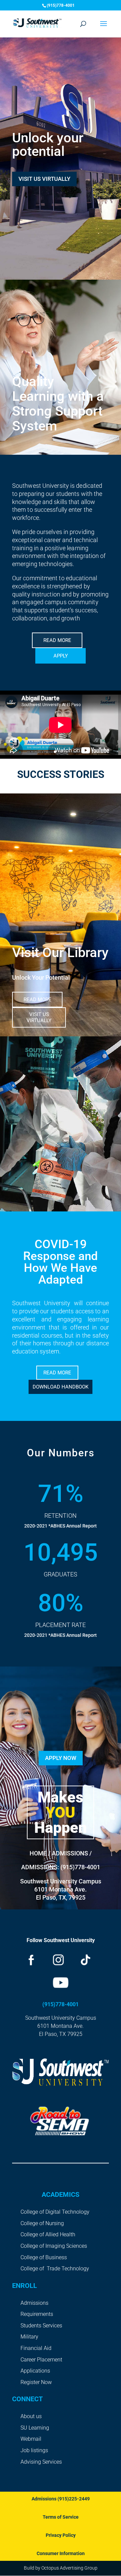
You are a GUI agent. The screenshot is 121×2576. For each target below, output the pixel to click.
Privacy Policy (61, 2535)
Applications (35, 2371)
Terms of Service (61, 2517)
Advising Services (41, 2462)
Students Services (41, 2326)
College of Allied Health (48, 2234)
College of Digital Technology (55, 2212)
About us (31, 2416)
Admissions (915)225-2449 (61, 2499)
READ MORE (57, 640)
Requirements (37, 2314)
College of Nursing (42, 2223)
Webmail (31, 2439)
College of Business (44, 2257)
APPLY (61, 656)
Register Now (36, 2382)
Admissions (34, 2303)
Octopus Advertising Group (69, 2568)
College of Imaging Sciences (54, 2246)
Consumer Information (61, 2553)
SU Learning (35, 2428)
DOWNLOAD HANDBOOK (61, 1387)
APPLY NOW (61, 1758)
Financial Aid (36, 2348)
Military (29, 2337)
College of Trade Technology (55, 2269)
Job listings (34, 2450)
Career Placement (41, 2360)
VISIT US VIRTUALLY (44, 179)
